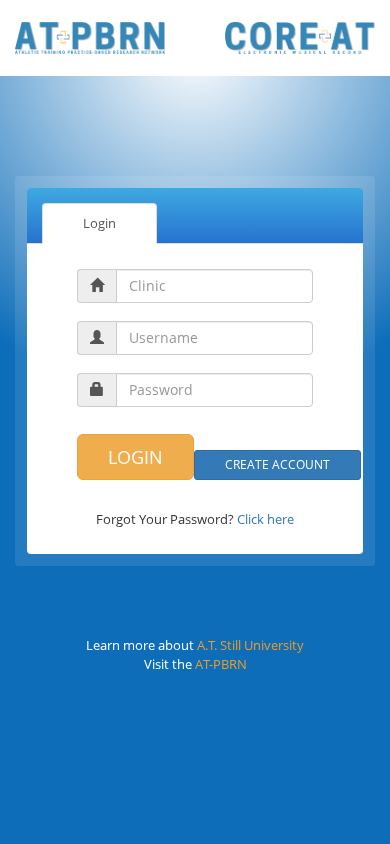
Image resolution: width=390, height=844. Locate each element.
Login (99, 223)
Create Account (277, 464)
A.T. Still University (250, 645)
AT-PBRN (221, 664)
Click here (265, 519)
